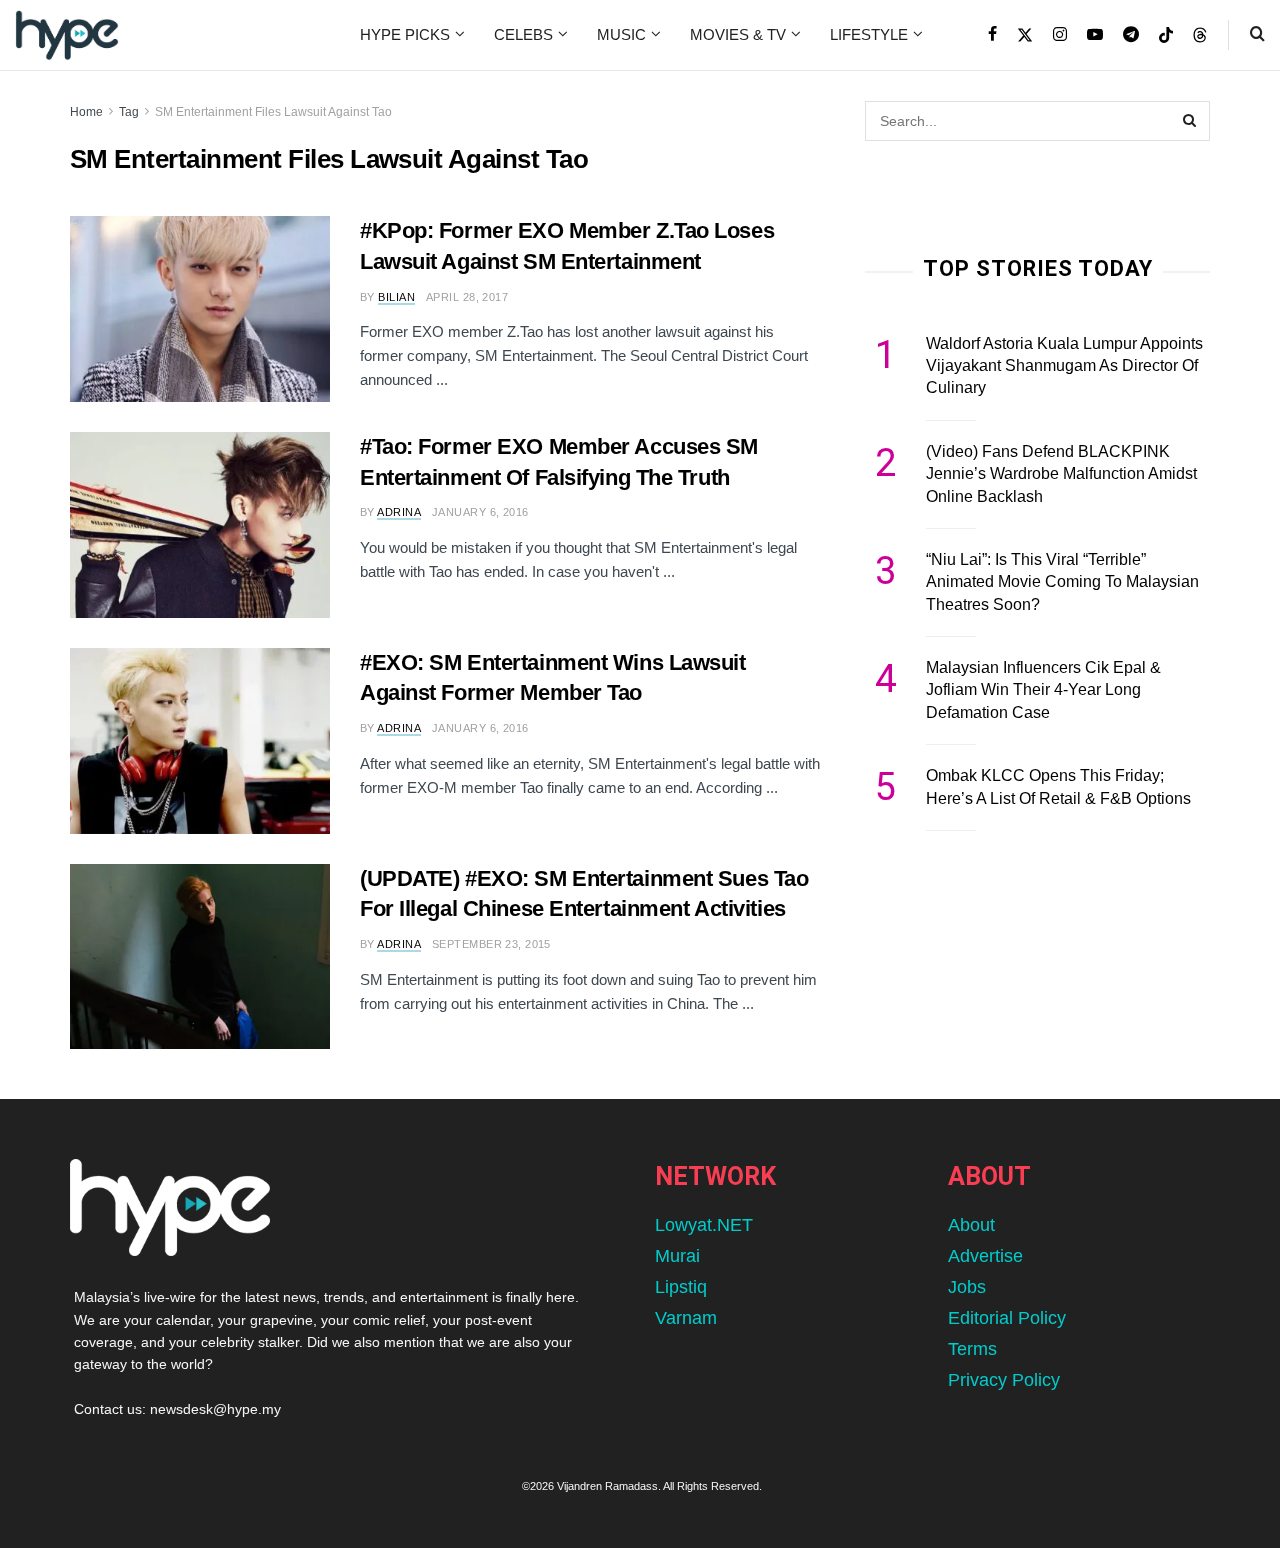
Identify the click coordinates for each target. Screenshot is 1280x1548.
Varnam (686, 1318)
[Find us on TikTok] (1166, 36)
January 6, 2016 (480, 512)
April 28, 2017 (467, 297)
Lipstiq (681, 1287)
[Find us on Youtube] (1095, 35)
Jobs (967, 1287)
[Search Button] (1257, 35)
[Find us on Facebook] (992, 35)
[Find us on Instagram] (1060, 35)
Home (86, 112)
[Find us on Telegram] (1131, 35)
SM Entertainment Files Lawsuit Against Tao (273, 112)
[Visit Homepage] (67, 35)
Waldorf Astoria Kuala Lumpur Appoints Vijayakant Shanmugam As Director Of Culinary (1064, 366)
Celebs (523, 34)
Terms (972, 1349)
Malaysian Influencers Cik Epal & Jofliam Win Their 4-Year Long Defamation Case (1043, 690)
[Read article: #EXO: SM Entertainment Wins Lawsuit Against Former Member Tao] (200, 741)
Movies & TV (738, 34)
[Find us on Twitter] (1025, 35)
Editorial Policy (1007, 1318)
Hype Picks (405, 34)
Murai (677, 1256)
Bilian (396, 297)
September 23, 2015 (491, 944)
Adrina (399, 512)
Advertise (985, 1256)
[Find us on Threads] (1200, 36)
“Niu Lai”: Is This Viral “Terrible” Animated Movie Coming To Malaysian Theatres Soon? (1062, 582)
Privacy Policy (1004, 1380)
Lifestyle (869, 34)
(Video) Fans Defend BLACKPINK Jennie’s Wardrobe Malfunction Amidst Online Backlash (1061, 474)
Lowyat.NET (704, 1225)
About (971, 1225)
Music (621, 34)
